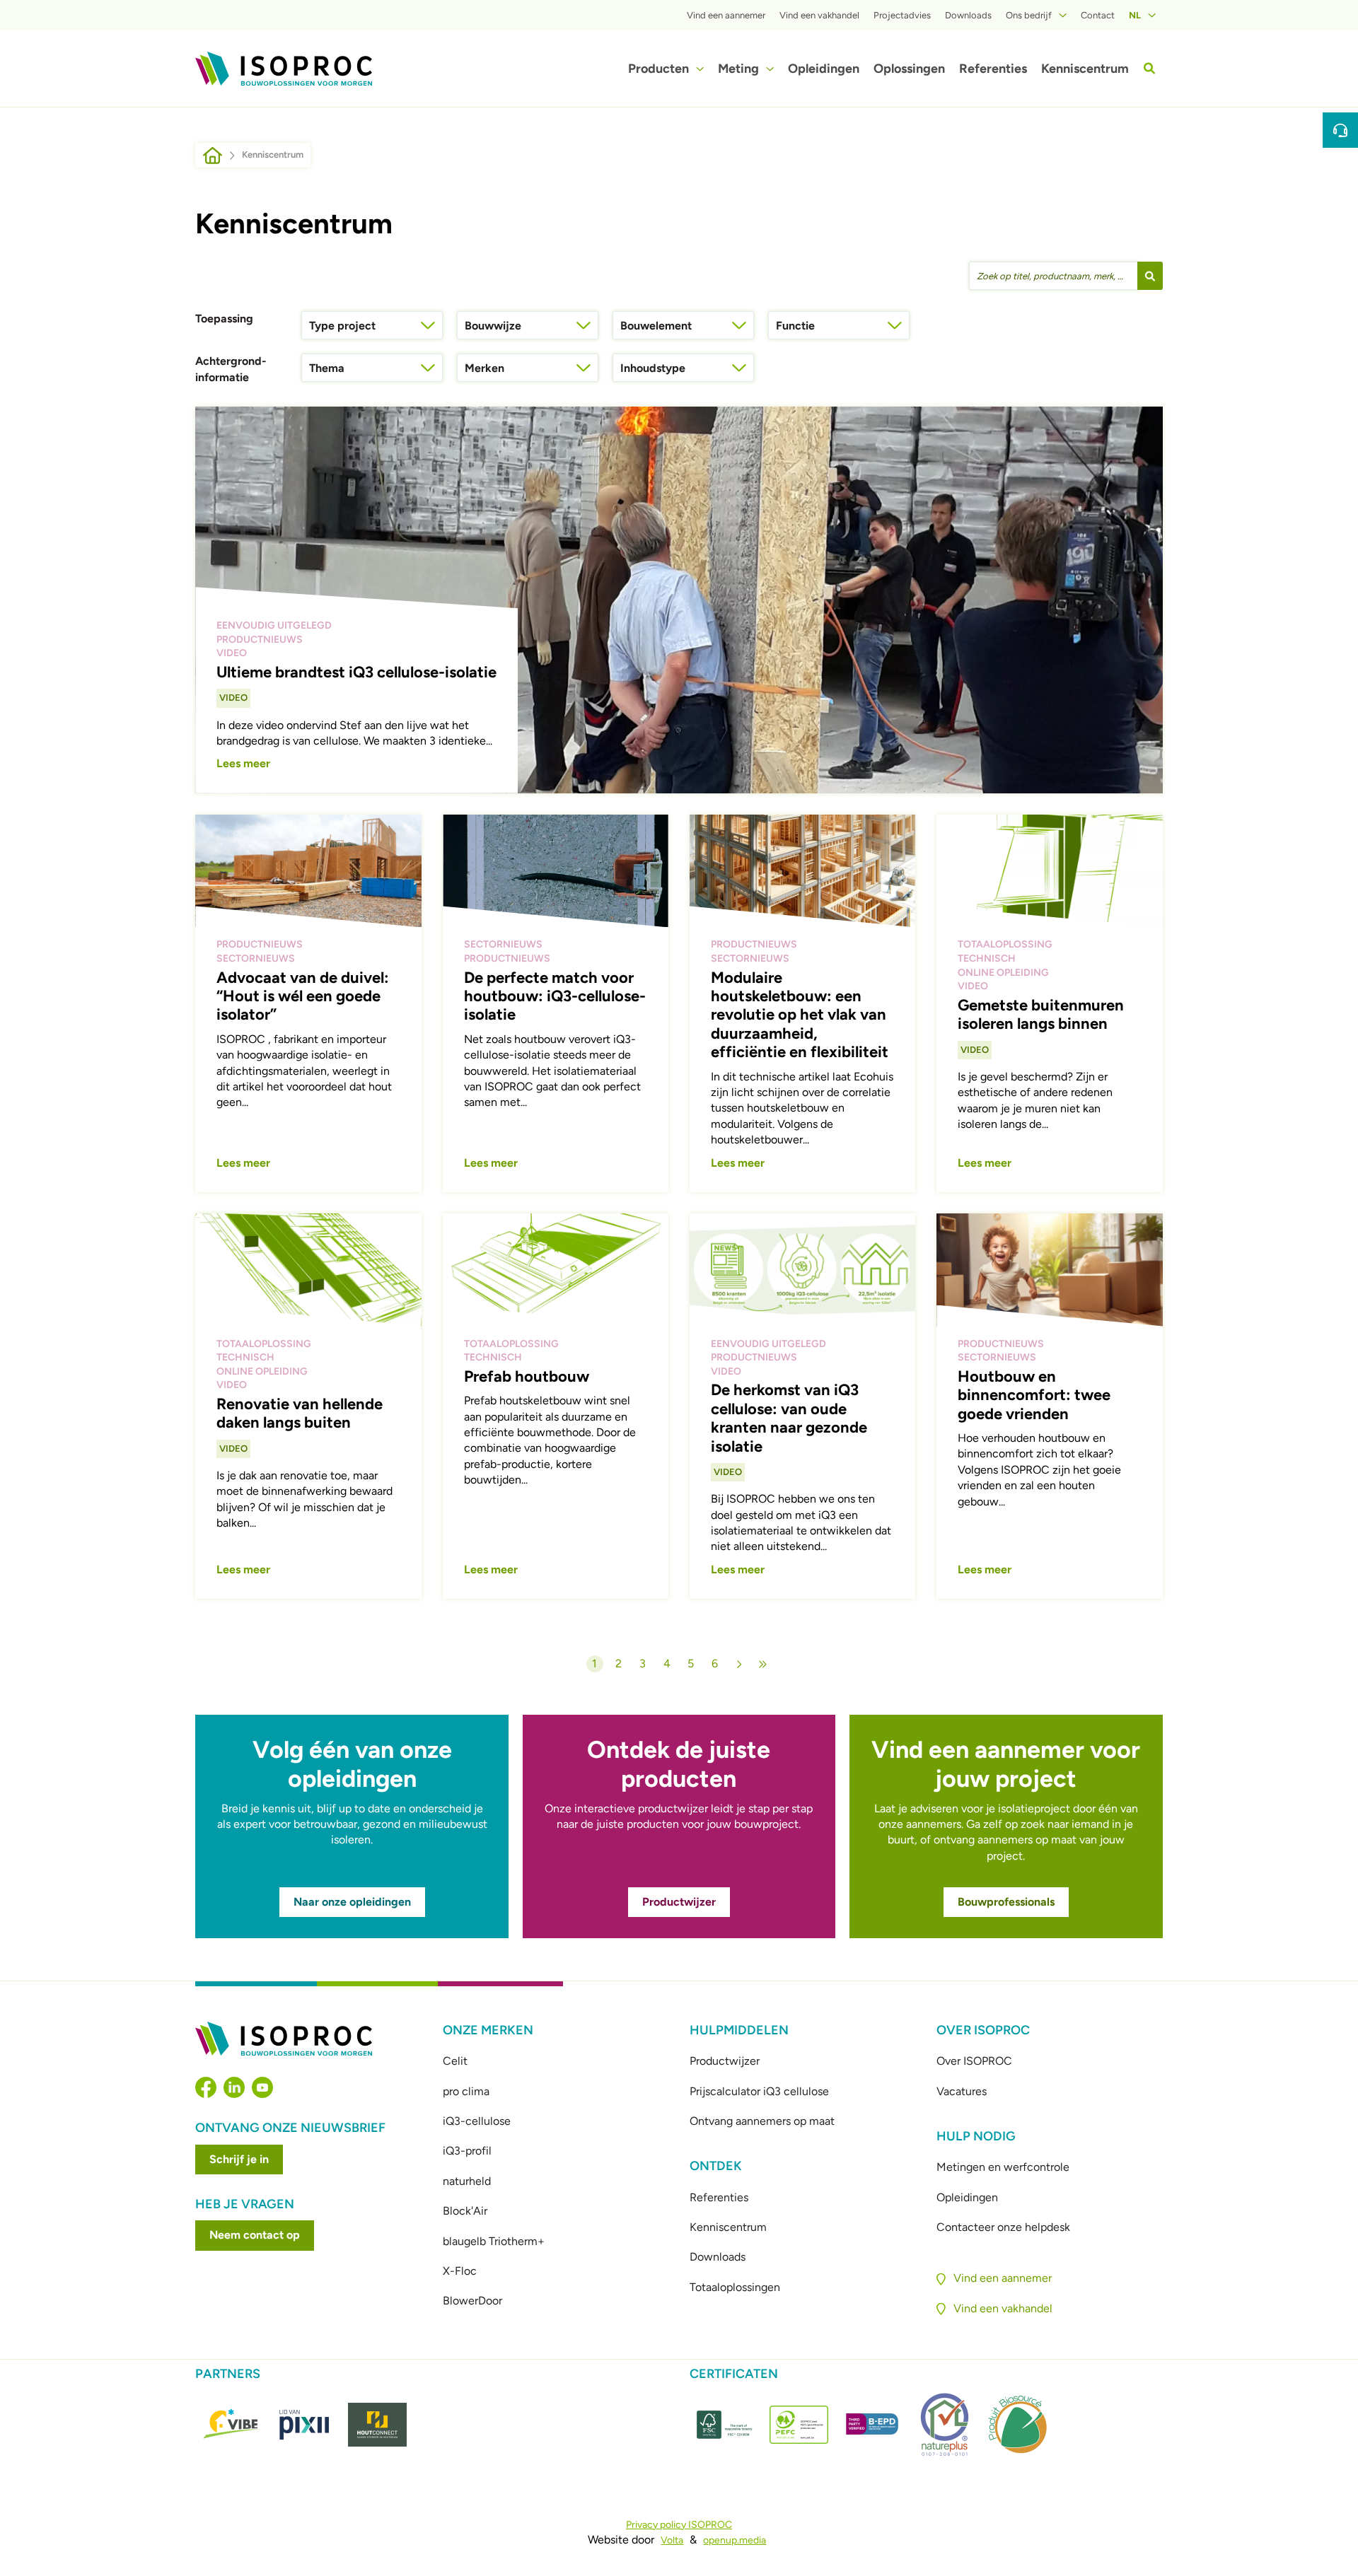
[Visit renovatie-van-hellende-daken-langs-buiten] (308, 1406)
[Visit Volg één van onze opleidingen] (352, 1826)
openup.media (735, 2540)
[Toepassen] (1150, 276)
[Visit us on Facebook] (206, 2087)
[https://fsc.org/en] (726, 2425)
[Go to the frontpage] (284, 69)
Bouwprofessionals (1006, 1902)
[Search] (1149, 68)
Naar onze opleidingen (352, 1902)
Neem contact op (255, 2235)
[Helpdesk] (1340, 130)
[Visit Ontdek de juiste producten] (679, 1826)
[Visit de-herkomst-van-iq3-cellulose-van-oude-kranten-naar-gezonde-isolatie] (802, 1406)
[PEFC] (799, 2425)
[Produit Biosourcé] (1017, 2424)
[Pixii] (304, 2425)
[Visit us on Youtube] (262, 2087)
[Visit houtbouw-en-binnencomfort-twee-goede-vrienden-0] (1049, 1406)
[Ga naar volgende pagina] (739, 1664)
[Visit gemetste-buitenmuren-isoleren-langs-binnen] (1049, 1003)
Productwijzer (679, 1902)
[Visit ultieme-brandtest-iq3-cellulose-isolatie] (679, 600)
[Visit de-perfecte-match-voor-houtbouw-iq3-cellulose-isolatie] (556, 1003)
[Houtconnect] (377, 2425)
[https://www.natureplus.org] (945, 2424)
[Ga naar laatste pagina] (763, 1664)
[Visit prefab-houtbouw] (556, 1406)
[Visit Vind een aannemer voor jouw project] (1006, 1826)
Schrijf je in (239, 2159)
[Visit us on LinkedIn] (234, 2087)
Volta (672, 2540)
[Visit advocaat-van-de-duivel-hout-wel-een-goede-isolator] (308, 1003)
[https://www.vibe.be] (232, 2425)
